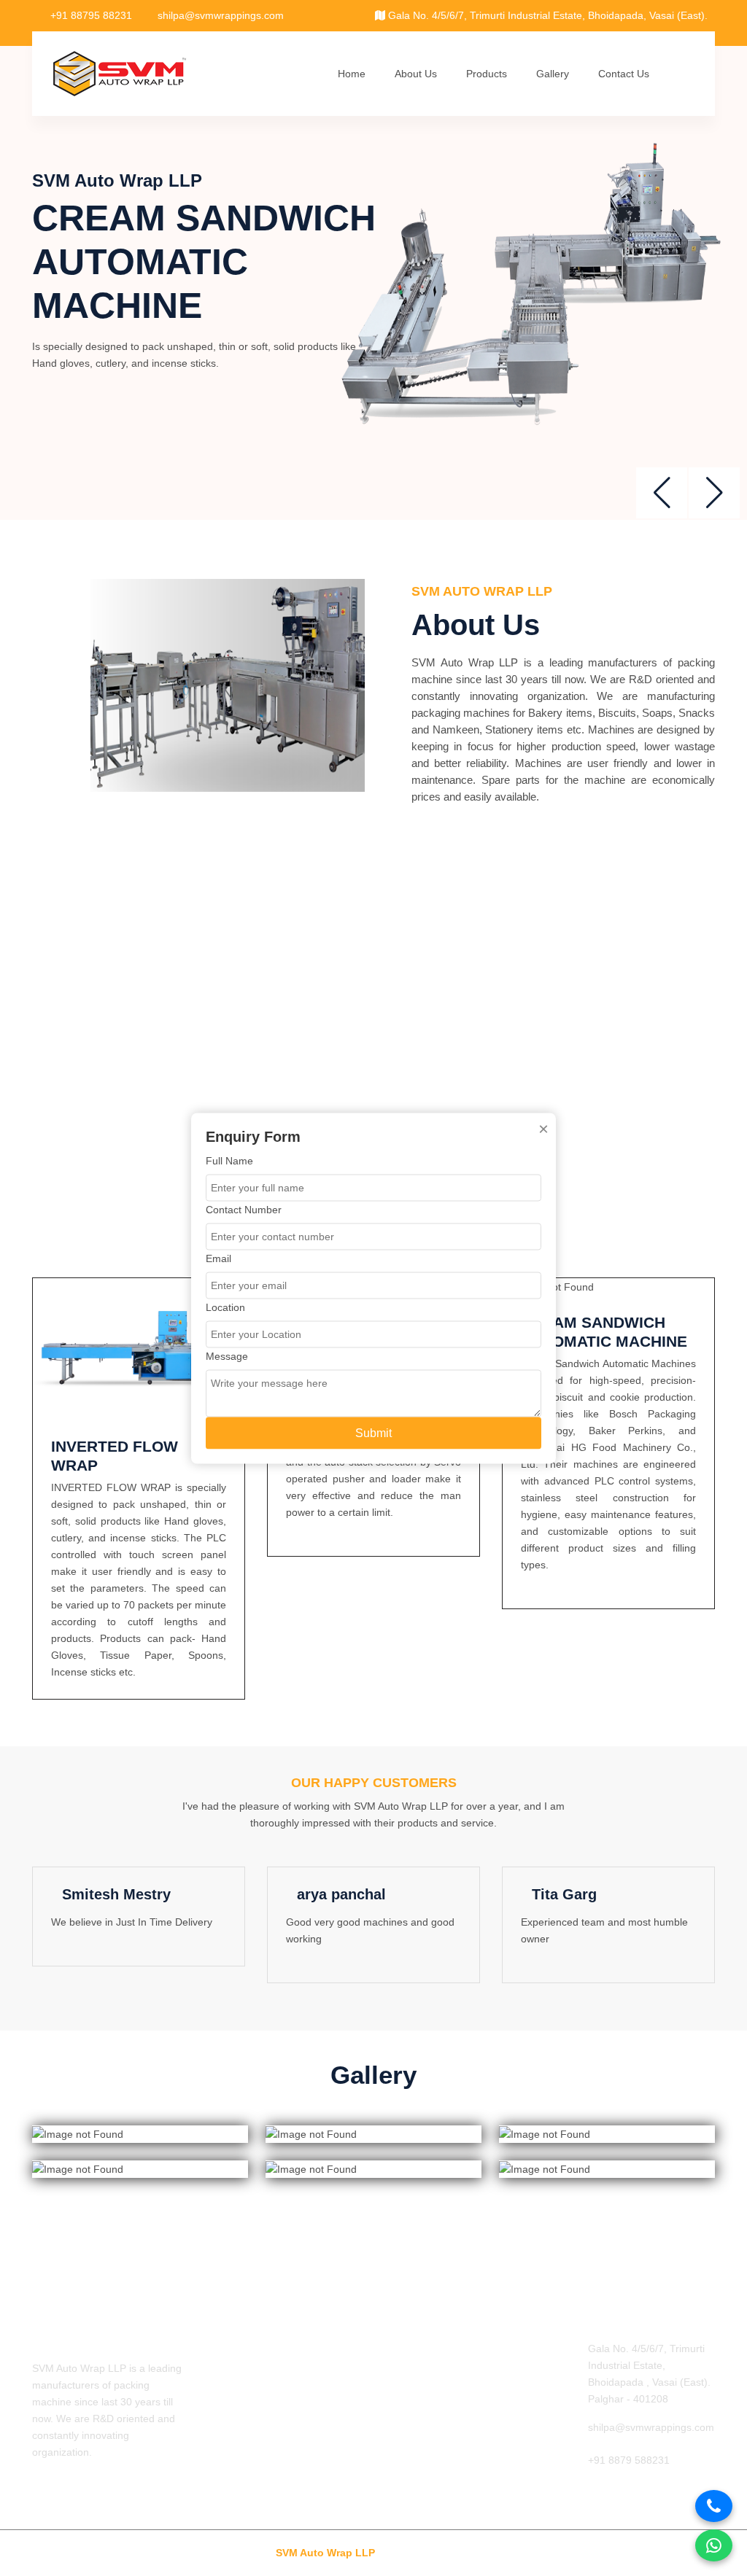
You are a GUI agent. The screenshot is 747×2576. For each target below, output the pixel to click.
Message (227, 1355)
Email (218, 1258)
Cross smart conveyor (433, 2437)
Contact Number (244, 1209)
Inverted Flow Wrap (427, 2349)
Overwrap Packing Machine (446, 2462)
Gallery (553, 74)
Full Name (229, 1160)
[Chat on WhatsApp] (714, 2545)
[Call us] (714, 2506)
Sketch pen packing (427, 2373)
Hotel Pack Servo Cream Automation (439, 2405)
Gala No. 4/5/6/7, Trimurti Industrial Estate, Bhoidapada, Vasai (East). (546, 15)
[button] (714, 493)
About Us (416, 74)
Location (225, 1307)
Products (487, 74)
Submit (373, 1432)
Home (352, 74)
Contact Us (624, 74)
